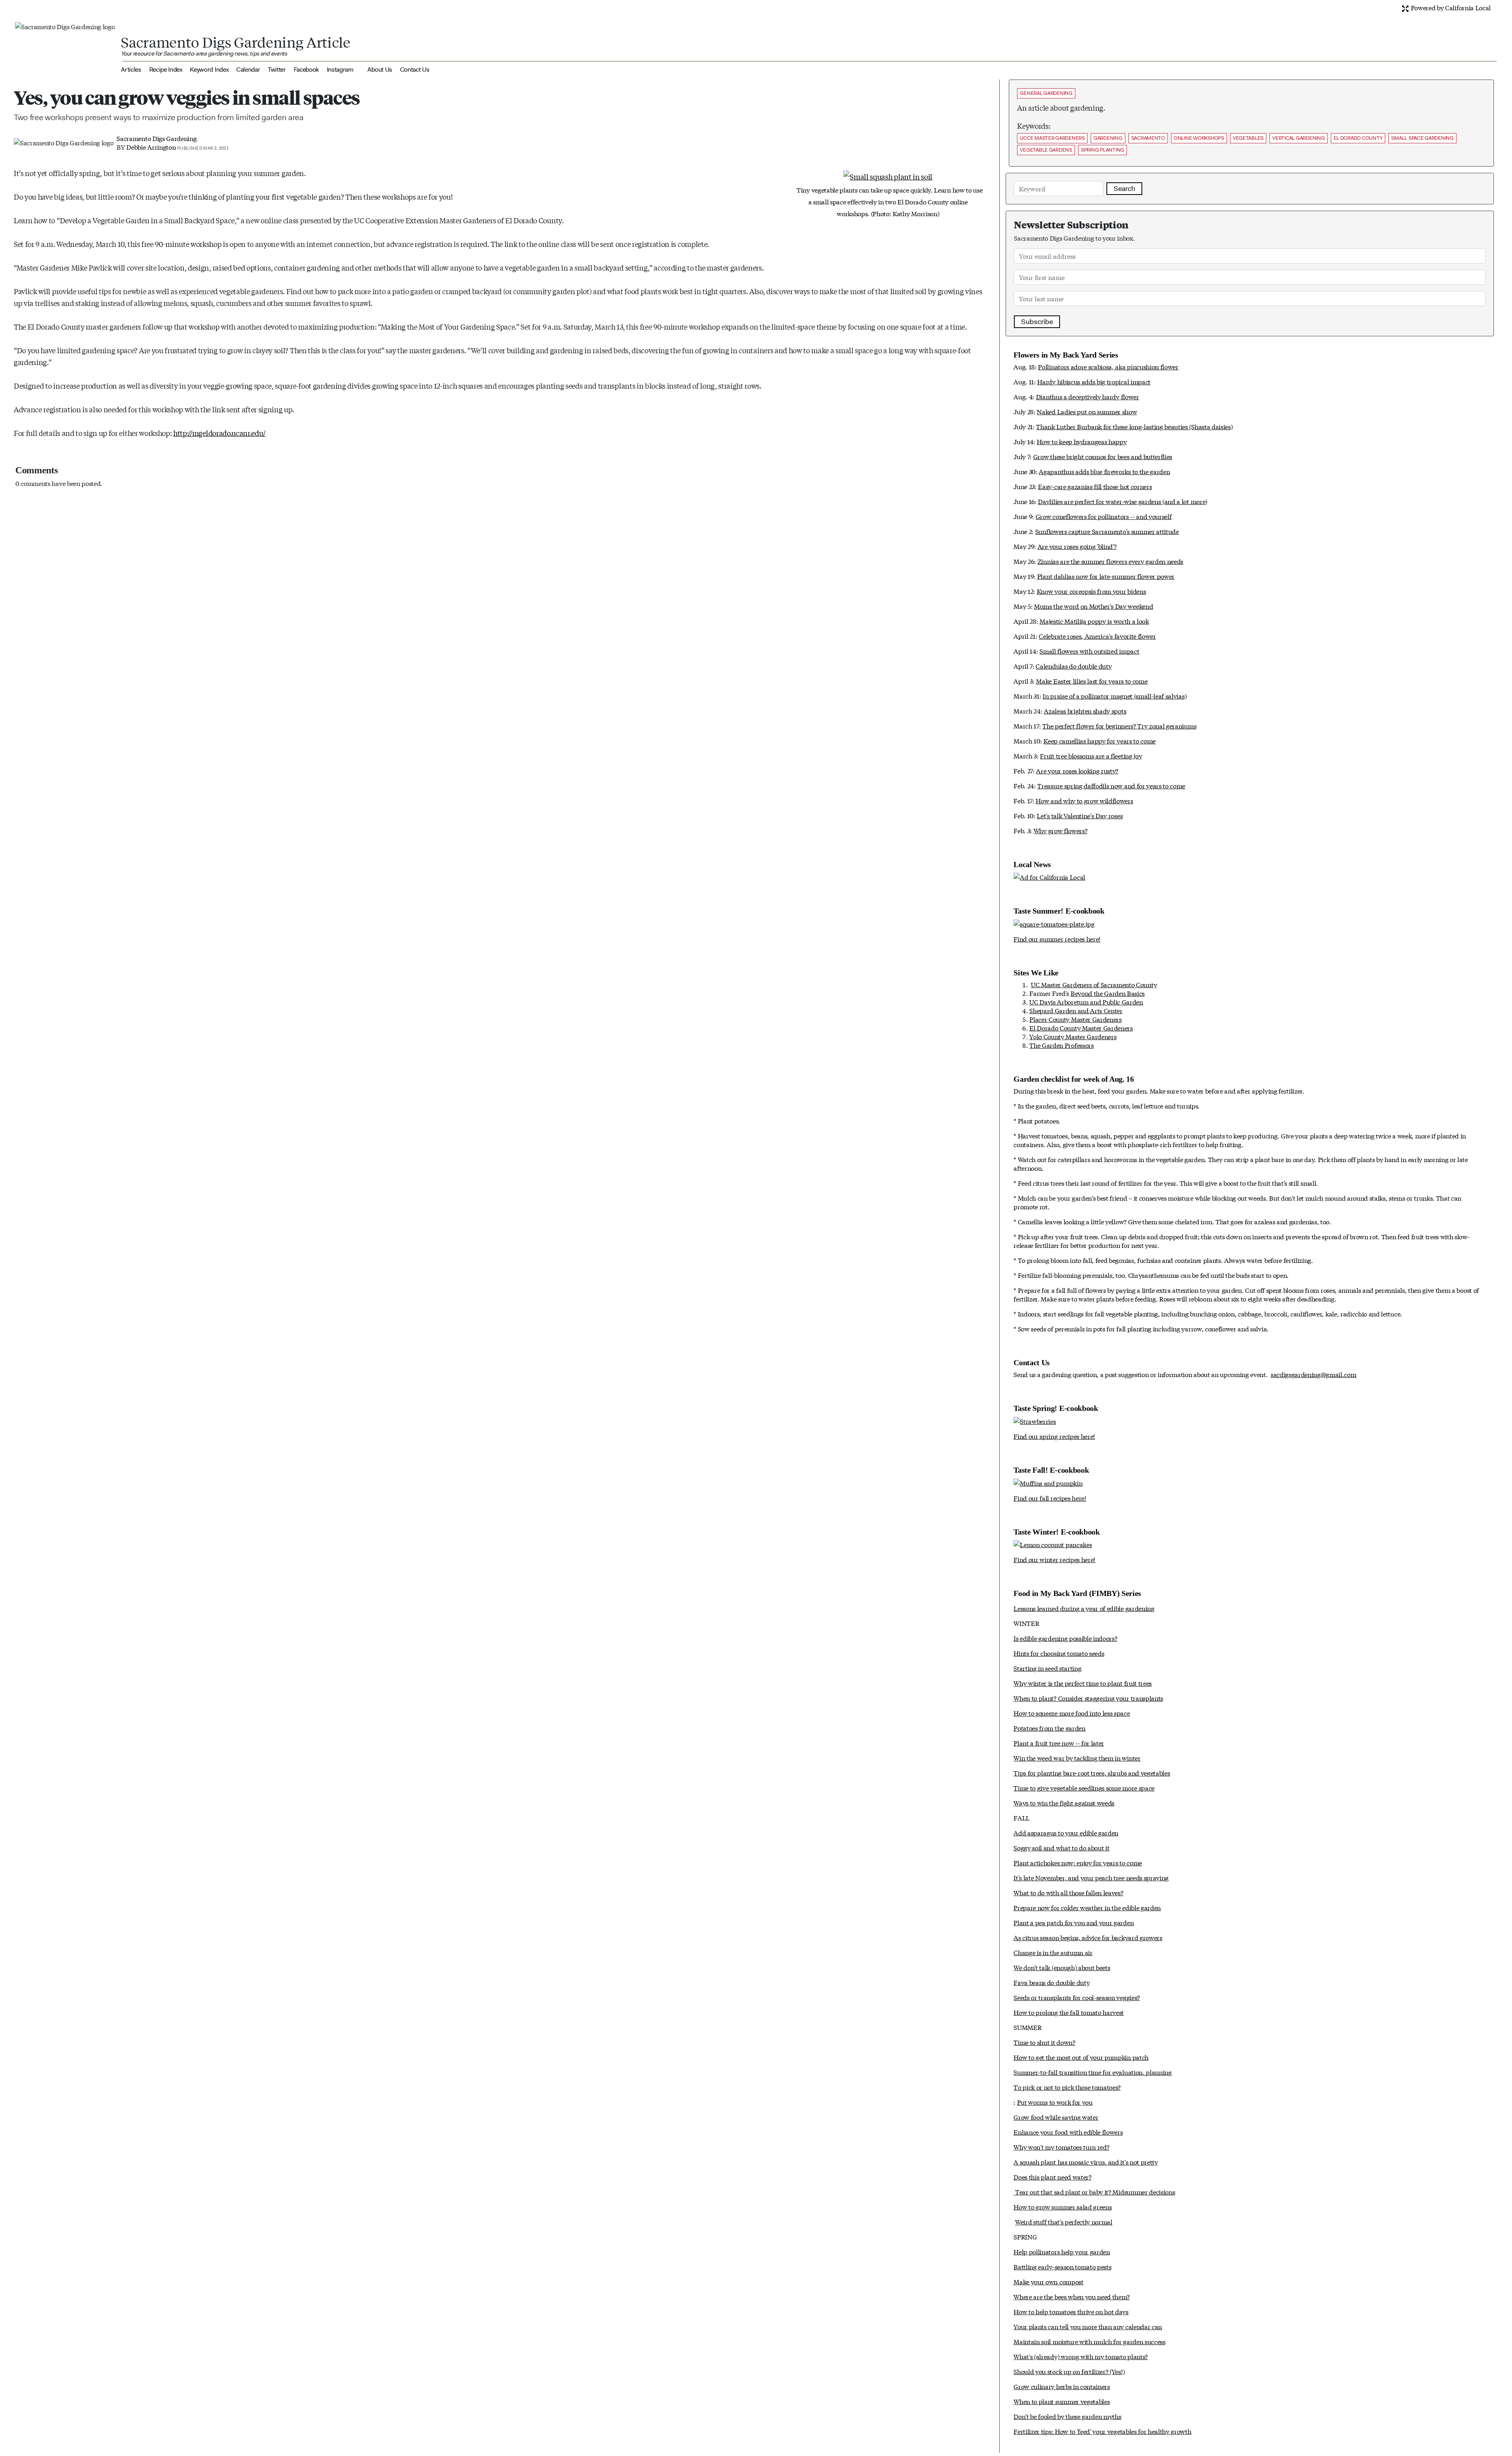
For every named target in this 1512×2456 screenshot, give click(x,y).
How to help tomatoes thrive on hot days (1071, 2311)
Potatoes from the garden (1049, 1728)
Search (1124, 189)
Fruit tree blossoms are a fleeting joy (1091, 755)
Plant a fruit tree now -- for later (1059, 1743)
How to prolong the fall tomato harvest (1069, 2012)
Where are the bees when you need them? (1072, 2296)
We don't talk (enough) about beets (1062, 1967)
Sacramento (1148, 138)
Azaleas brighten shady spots (1085, 711)
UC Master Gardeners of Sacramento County (1094, 984)
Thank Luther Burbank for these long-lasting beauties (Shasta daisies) (1134, 426)
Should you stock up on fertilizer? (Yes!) (1069, 2371)
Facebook (306, 70)
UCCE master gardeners (1052, 138)
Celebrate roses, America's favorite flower (1097, 636)
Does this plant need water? (1052, 2177)
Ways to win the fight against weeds (1064, 1803)
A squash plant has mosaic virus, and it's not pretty (1086, 2162)
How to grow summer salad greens (1063, 2207)
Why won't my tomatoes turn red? (1061, 2147)
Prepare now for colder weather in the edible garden (1087, 1907)
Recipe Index (166, 70)
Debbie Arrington (151, 147)
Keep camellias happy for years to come (1100, 741)
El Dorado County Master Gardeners (1081, 1028)
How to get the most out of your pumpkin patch (1081, 2057)
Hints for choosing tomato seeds (1059, 1653)
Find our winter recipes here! (1054, 1559)
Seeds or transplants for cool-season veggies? (1077, 1997)
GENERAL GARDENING (1046, 93)
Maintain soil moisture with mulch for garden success (1089, 2341)
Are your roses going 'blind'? (1077, 546)
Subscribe (1037, 322)
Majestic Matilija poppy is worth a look (1094, 621)
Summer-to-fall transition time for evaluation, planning (1092, 2072)
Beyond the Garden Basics (1108, 993)
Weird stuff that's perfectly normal (1064, 2222)
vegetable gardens (1046, 150)
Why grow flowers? (1061, 830)
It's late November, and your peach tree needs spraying (1091, 1877)
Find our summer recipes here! (1057, 939)
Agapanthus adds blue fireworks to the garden (1104, 471)
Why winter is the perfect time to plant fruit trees (1083, 1683)
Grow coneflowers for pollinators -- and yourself (1104, 516)
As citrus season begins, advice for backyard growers (1088, 1937)
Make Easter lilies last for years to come (1092, 681)
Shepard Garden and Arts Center (1076, 1010)
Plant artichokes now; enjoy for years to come (1078, 1862)
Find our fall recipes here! (1050, 1498)
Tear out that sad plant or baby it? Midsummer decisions (1094, 2192)
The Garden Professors (1061, 1045)
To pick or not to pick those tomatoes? (1067, 2087)
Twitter (277, 70)
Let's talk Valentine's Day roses (1080, 815)
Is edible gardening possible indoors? (1065, 1638)
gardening (1108, 138)
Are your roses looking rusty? (1077, 770)
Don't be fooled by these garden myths (1067, 2416)
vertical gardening (1298, 138)
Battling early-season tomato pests (1062, 2266)
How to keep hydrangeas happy (1082, 441)
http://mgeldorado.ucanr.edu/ (220, 433)
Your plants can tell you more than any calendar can (1088, 2326)
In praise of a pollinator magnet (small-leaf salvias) (1115, 696)
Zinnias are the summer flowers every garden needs (1110, 561)
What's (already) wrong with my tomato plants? (1081, 2356)
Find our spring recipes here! (1054, 1436)
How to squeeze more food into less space (1072, 1713)
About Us (380, 70)
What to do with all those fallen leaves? (1068, 1892)
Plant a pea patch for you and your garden (1074, 1922)
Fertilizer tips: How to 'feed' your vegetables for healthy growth (1102, 2431)
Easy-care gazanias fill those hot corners (1095, 486)
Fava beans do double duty (1052, 1982)
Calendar (248, 70)
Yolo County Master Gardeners (1073, 1036)
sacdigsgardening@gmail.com (1314, 1374)
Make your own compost (1048, 2281)
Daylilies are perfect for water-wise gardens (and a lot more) (1122, 501)
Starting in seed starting (1047, 1668)
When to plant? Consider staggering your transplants (1088, 1698)
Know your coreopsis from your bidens (1091, 591)
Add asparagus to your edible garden (1066, 1832)
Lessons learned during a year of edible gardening (1084, 1608)
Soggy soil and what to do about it (1061, 1847)
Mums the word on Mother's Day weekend (1093, 606)
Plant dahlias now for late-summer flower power (1106, 576)
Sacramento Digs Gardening (157, 138)
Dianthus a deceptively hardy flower (1088, 396)
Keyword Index (209, 70)
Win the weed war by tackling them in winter (1077, 1758)
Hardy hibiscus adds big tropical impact (1094, 381)
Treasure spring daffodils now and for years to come (1111, 785)
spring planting (1102, 150)
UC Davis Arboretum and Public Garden (1086, 1002)
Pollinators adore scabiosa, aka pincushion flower (1108, 366)
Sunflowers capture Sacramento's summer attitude (1107, 531)
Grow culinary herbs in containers (1062, 2386)
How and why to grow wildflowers (1084, 800)
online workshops (1199, 138)
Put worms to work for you (1055, 2102)
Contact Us (415, 70)
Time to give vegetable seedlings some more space (1084, 1788)
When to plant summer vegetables (1062, 2401)
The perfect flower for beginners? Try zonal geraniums (1119, 726)
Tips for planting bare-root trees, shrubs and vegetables (1092, 1773)
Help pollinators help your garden (1062, 2251)
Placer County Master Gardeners (1075, 1019)
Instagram (340, 70)
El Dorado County (1358, 138)
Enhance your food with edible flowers (1068, 2132)
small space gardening (1422, 138)
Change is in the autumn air (1053, 1952)
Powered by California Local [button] (1450, 7)
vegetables (1248, 138)
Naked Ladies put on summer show (1087, 411)
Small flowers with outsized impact (1089, 651)
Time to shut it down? (1044, 2042)
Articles (131, 70)
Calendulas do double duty (1074, 666)
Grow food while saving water (1056, 2117)
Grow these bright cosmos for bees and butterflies (1103, 456)
